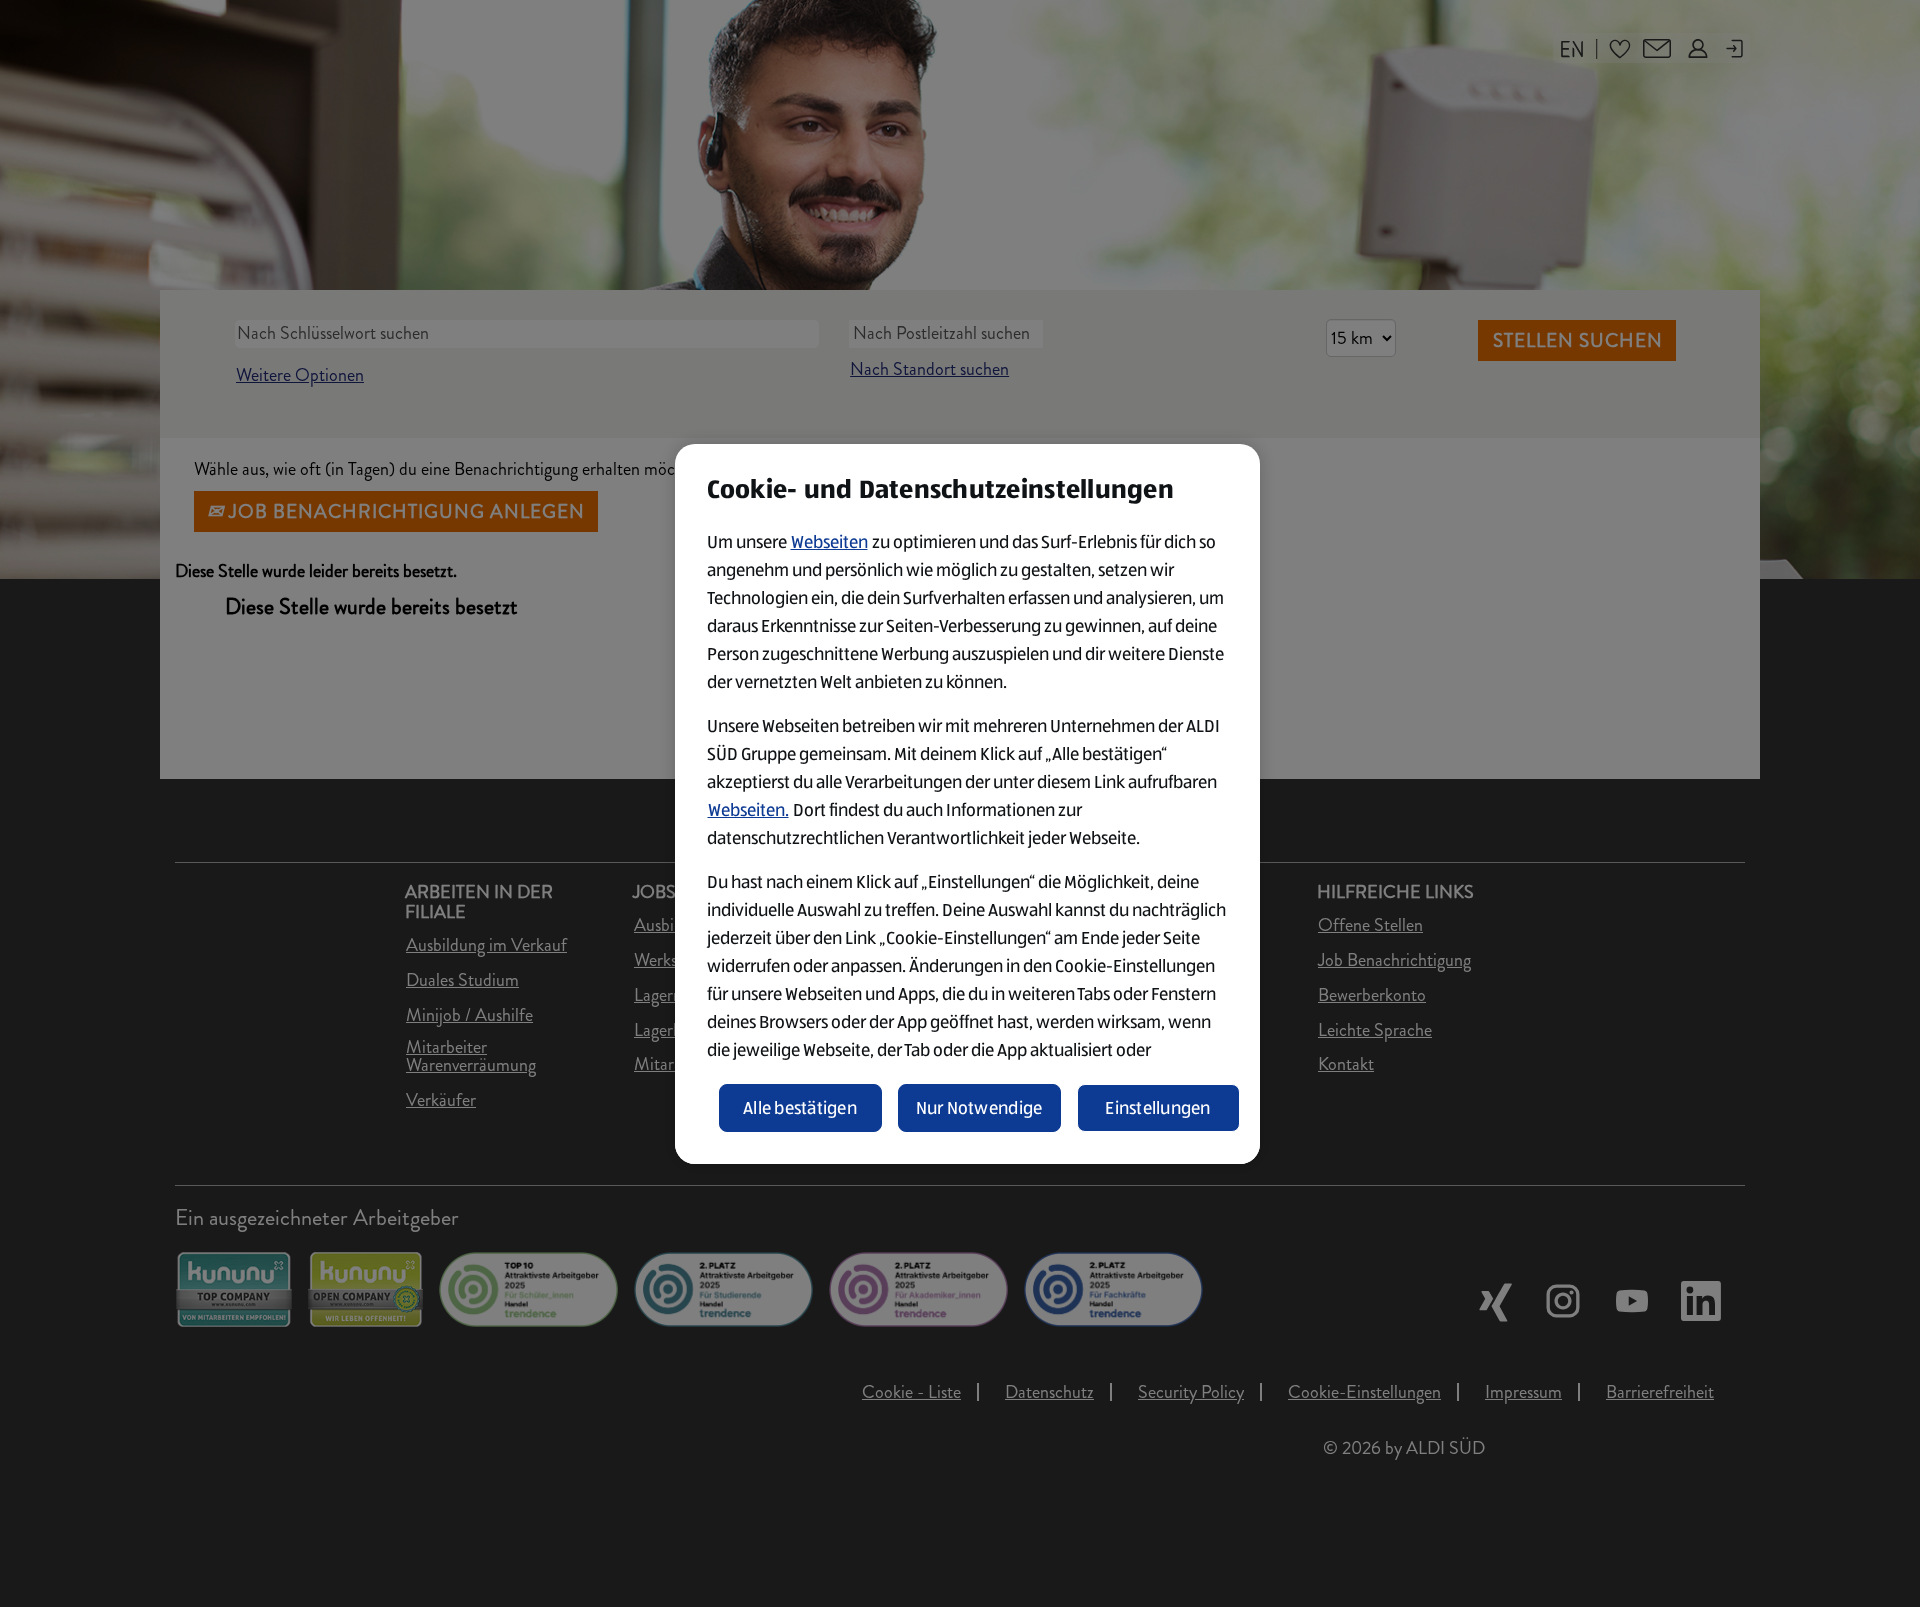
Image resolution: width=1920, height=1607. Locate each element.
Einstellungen (1158, 1108)
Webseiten (829, 542)
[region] (967, 804)
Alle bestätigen (800, 1108)
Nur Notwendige (979, 1108)
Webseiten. (748, 810)
